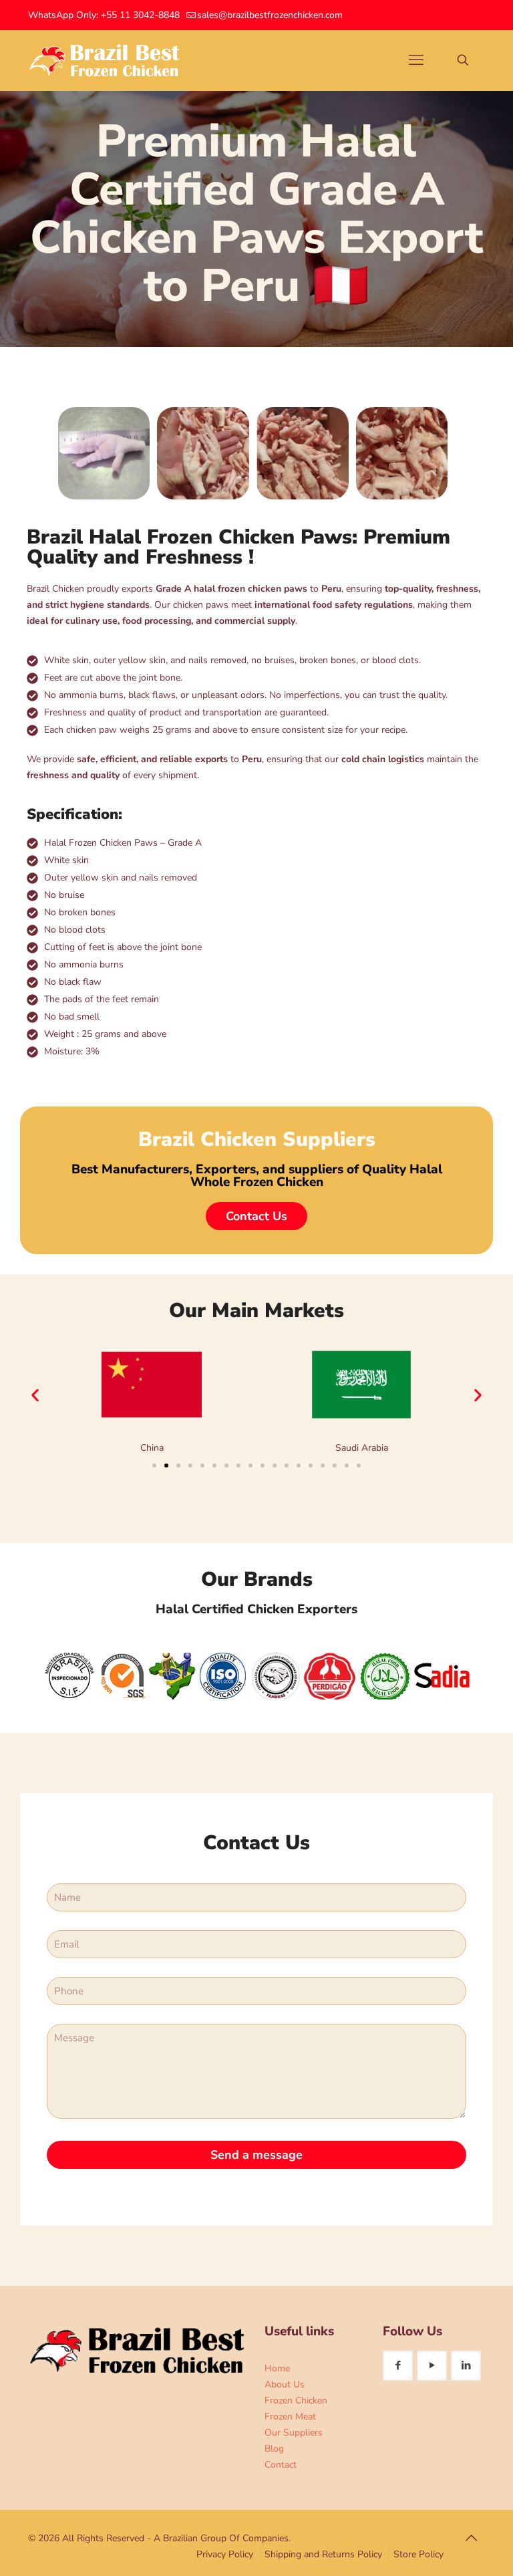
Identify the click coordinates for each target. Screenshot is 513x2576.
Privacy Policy (225, 2554)
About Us (285, 2384)
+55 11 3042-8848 (140, 15)
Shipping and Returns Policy (323, 2554)
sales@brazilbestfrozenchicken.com (270, 15)
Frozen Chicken (296, 2401)
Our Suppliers (294, 2433)
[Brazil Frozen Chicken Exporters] (105, 60)
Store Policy (418, 2554)
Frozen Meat (290, 2417)
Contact (281, 2465)
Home (277, 2368)
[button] (35, 1395)
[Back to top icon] (471, 2539)
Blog (274, 2449)
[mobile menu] (416, 60)
